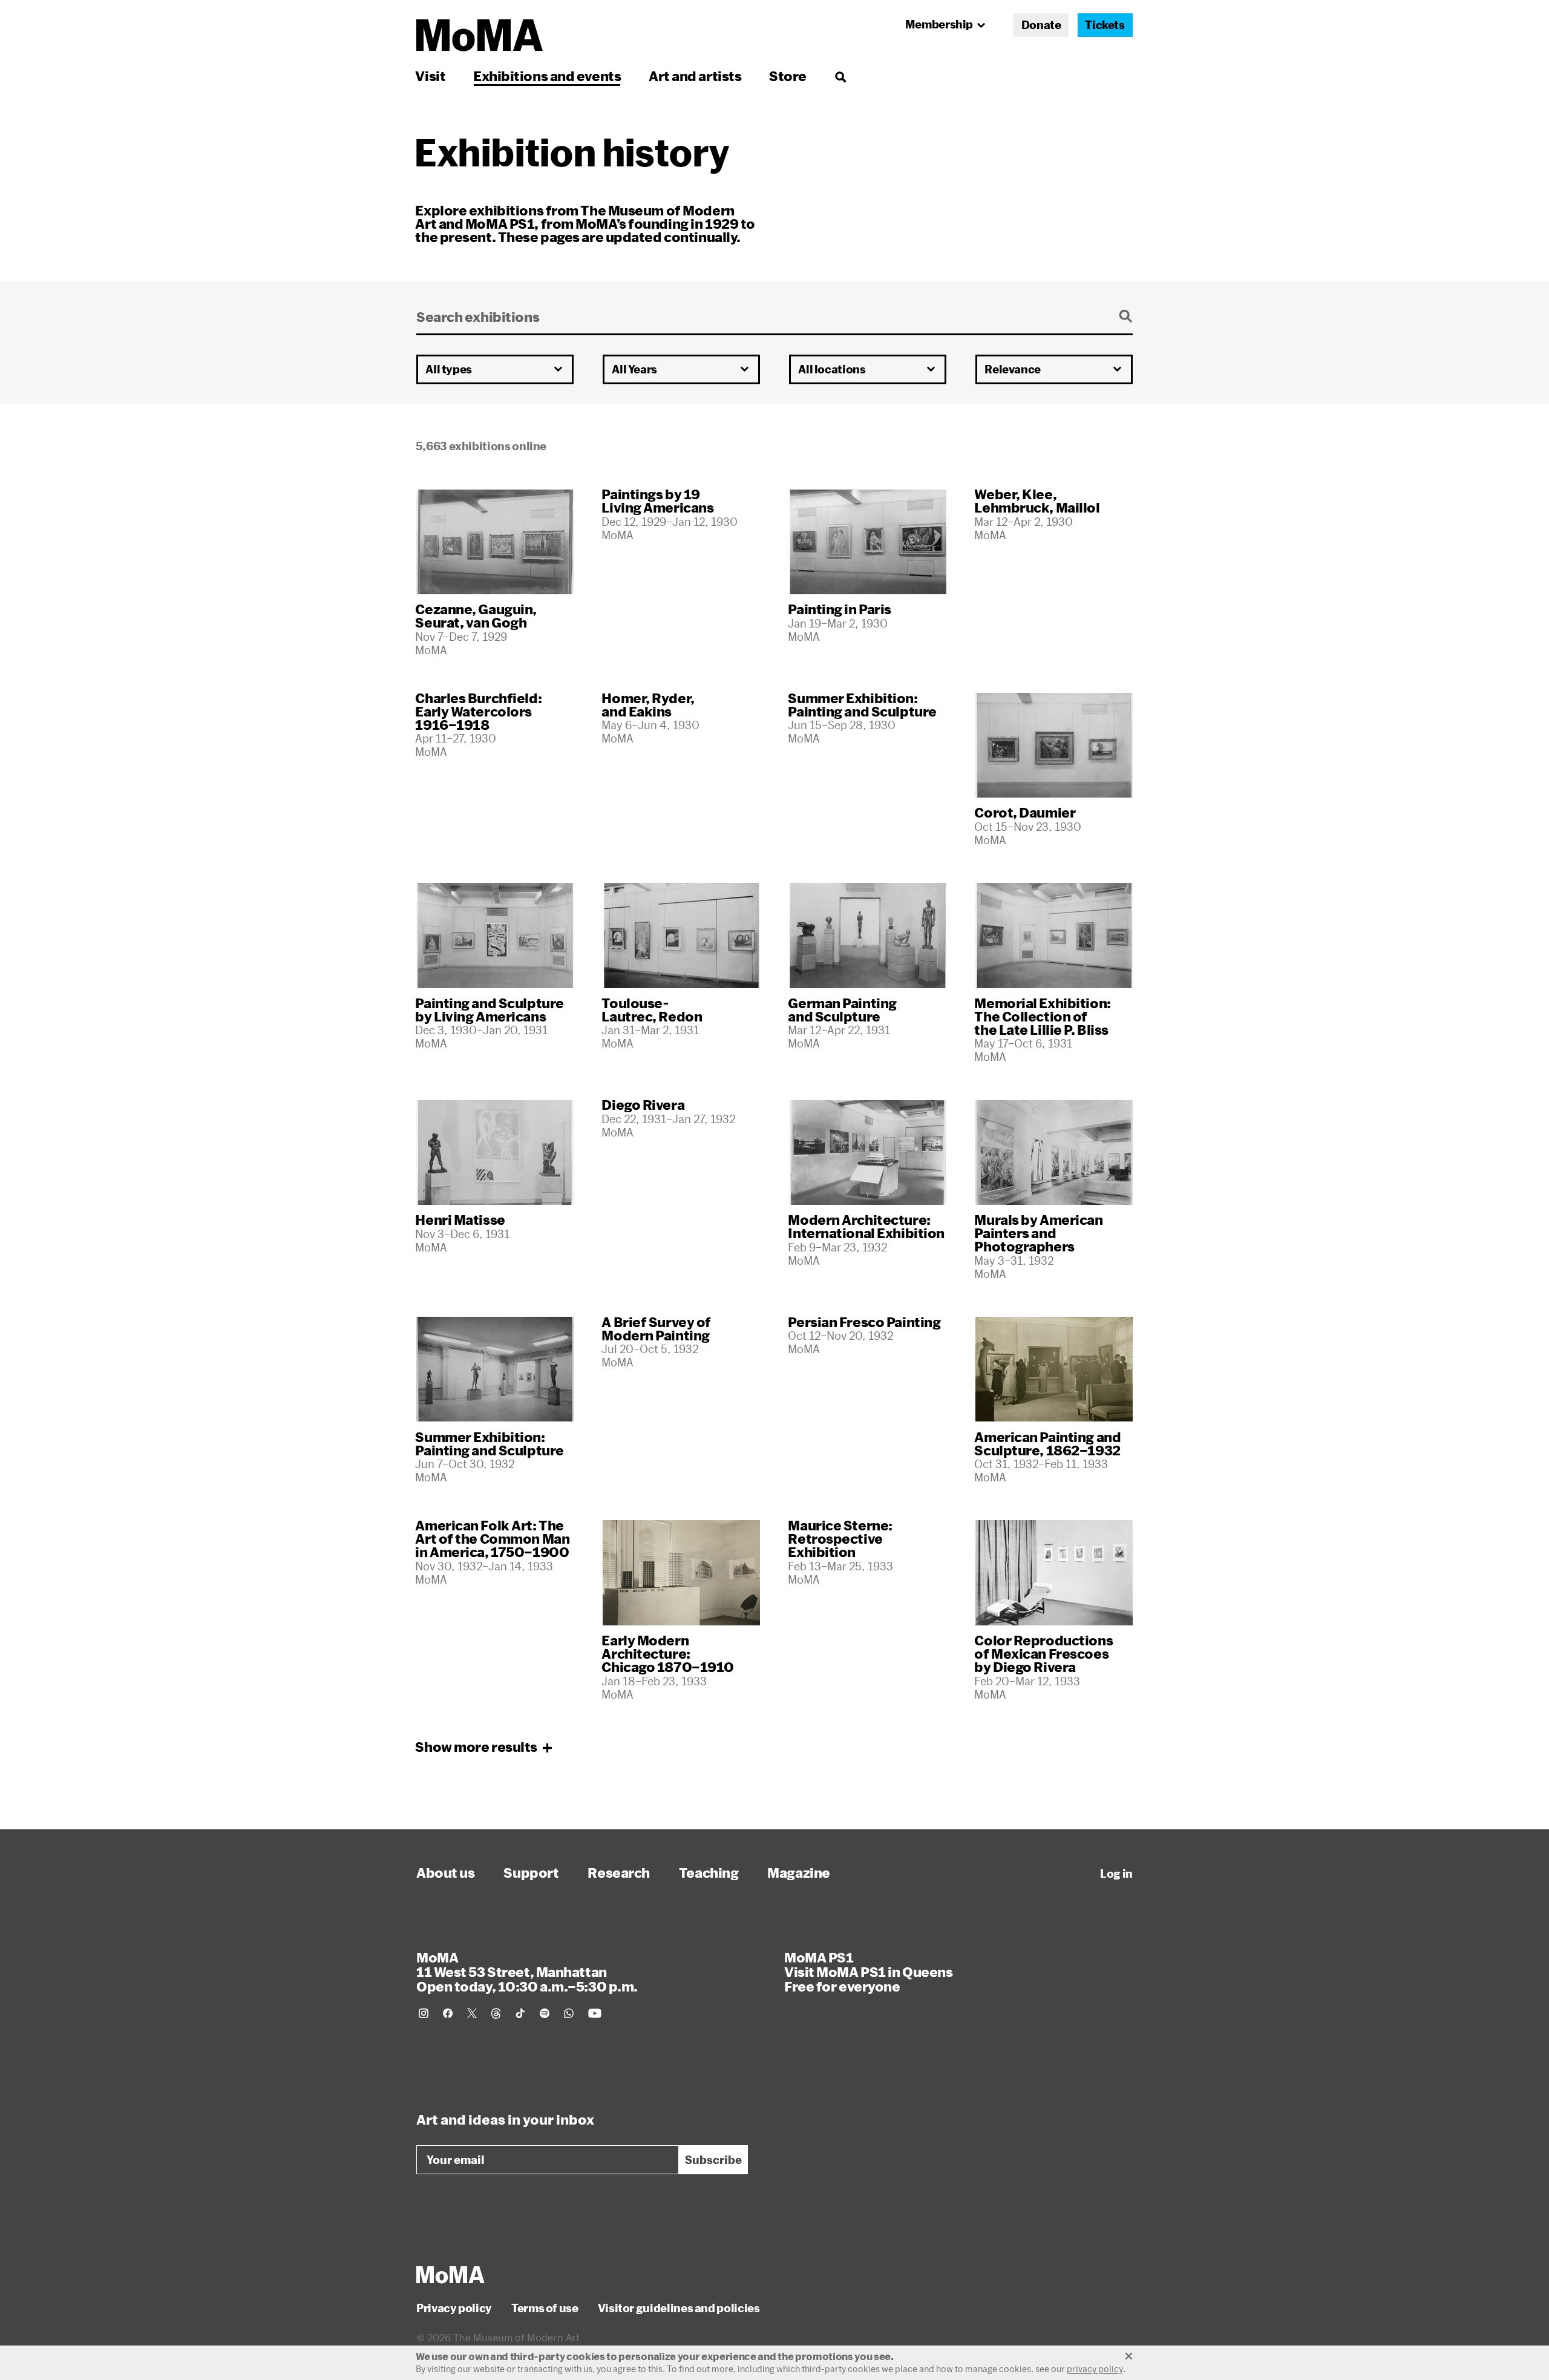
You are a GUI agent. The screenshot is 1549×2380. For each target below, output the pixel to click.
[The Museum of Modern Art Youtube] (595, 2013)
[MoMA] (450, 2275)
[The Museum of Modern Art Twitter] (472, 2013)
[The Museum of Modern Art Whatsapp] (569, 2013)
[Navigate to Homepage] (480, 35)
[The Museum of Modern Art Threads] (496, 2013)
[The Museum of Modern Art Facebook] (448, 2013)
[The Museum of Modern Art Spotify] (545, 2013)
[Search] (840, 76)
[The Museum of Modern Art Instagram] (424, 2013)
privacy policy (1095, 2369)
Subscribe (713, 2160)
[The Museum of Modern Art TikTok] (520, 2013)
